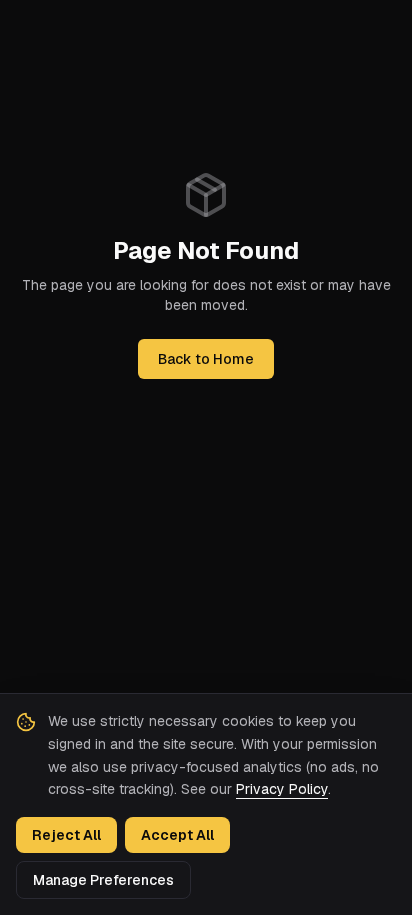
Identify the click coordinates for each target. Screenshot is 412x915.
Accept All (177, 835)
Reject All (66, 835)
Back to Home (206, 359)
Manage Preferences (103, 880)
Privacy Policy (282, 789)
